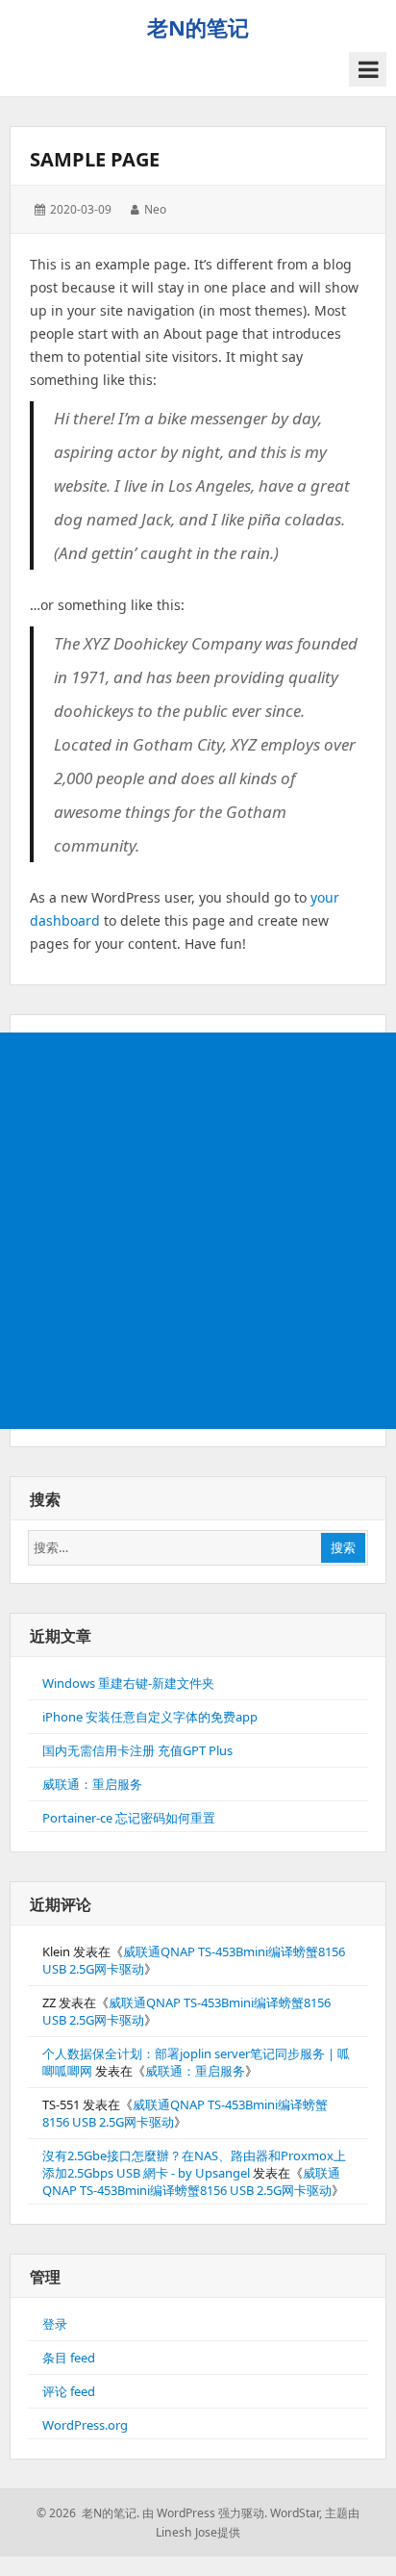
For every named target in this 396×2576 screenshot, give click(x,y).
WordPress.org (85, 2425)
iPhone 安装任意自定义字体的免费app (150, 1717)
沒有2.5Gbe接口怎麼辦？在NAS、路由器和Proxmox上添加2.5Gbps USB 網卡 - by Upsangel (194, 2164)
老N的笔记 (198, 27)
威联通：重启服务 (92, 1784)
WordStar (295, 2513)
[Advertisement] (198, 1231)
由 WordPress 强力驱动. (205, 2513)
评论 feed (69, 2391)
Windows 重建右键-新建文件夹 (128, 1683)
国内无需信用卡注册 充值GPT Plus (137, 1750)
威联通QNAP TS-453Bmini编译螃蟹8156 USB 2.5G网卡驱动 (191, 2181)
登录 (55, 2324)
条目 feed (69, 2358)
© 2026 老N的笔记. (88, 2513)
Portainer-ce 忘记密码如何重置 (129, 1818)
